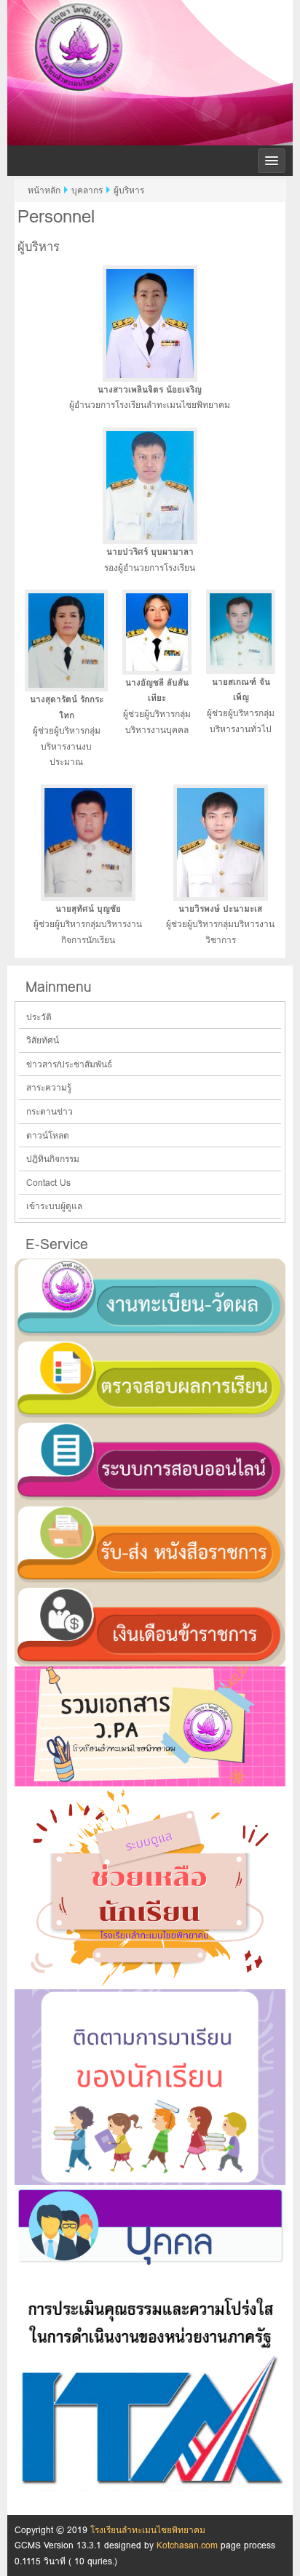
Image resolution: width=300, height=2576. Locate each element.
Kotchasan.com (187, 2545)
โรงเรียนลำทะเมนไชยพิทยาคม (150, 70)
